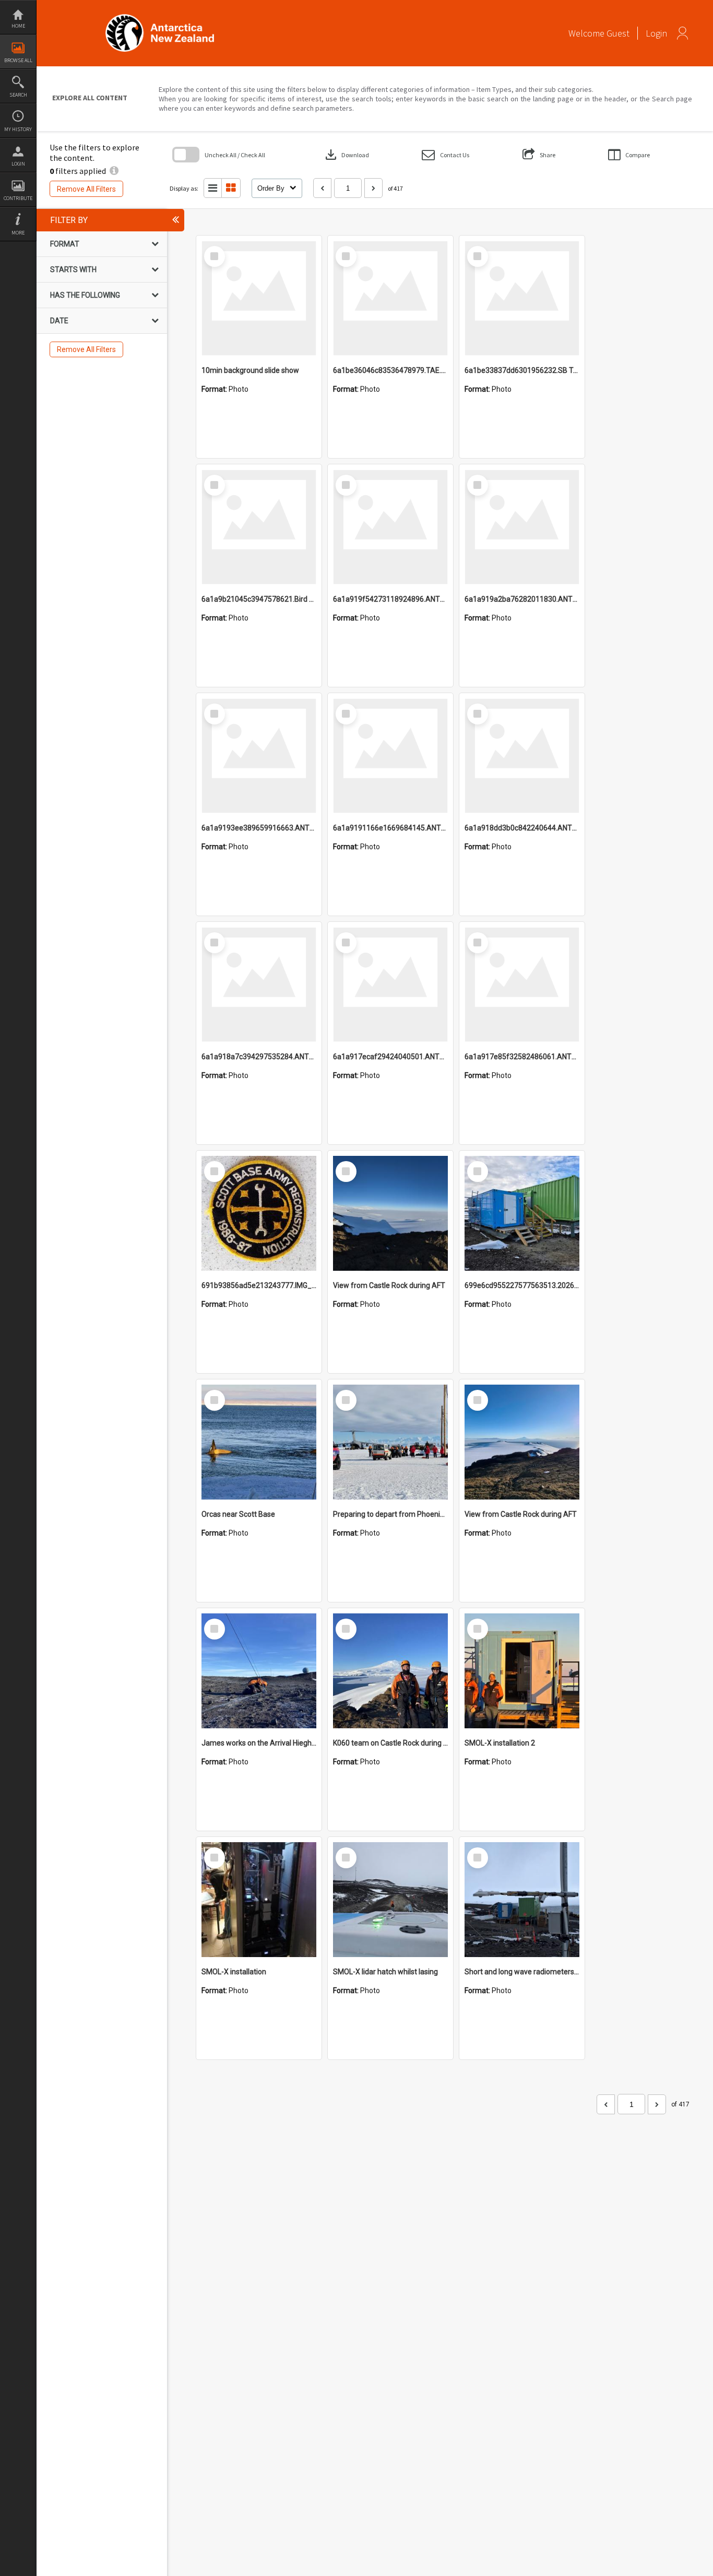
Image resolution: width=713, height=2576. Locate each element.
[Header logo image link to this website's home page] (160, 17)
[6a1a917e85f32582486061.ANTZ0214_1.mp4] (522, 985)
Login (18, 164)
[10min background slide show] (259, 298)
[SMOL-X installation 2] (522, 1671)
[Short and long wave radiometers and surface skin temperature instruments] (522, 1900)
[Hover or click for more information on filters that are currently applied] (114, 171)
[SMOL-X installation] (259, 1900)
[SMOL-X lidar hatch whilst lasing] (390, 1900)
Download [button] (346, 155)
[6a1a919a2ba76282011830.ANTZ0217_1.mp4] (522, 527)
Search (18, 95)
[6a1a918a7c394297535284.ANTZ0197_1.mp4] (259, 985)
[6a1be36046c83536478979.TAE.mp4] (390, 298)
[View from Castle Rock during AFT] (390, 1213)
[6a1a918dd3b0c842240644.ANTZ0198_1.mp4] (522, 756)
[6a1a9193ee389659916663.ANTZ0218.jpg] (259, 756)
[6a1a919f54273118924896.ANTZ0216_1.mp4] (390, 527)
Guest (618, 33)
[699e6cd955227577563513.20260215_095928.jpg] (522, 1213)
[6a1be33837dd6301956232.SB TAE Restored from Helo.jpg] (522, 298)
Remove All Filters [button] (86, 189)
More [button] (18, 233)
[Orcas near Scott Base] (259, 1442)
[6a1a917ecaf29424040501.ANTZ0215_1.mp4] (390, 985)
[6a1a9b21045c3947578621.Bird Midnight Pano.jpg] (259, 527)
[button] (445, 155)
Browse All (18, 60)
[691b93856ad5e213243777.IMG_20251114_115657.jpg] (259, 1213)
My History (18, 129)
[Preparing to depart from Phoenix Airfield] (390, 1442)
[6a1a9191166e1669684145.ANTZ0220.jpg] (390, 756)
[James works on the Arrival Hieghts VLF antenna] (259, 1671)
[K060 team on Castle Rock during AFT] (390, 1671)
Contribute (18, 198)
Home (18, 26)
